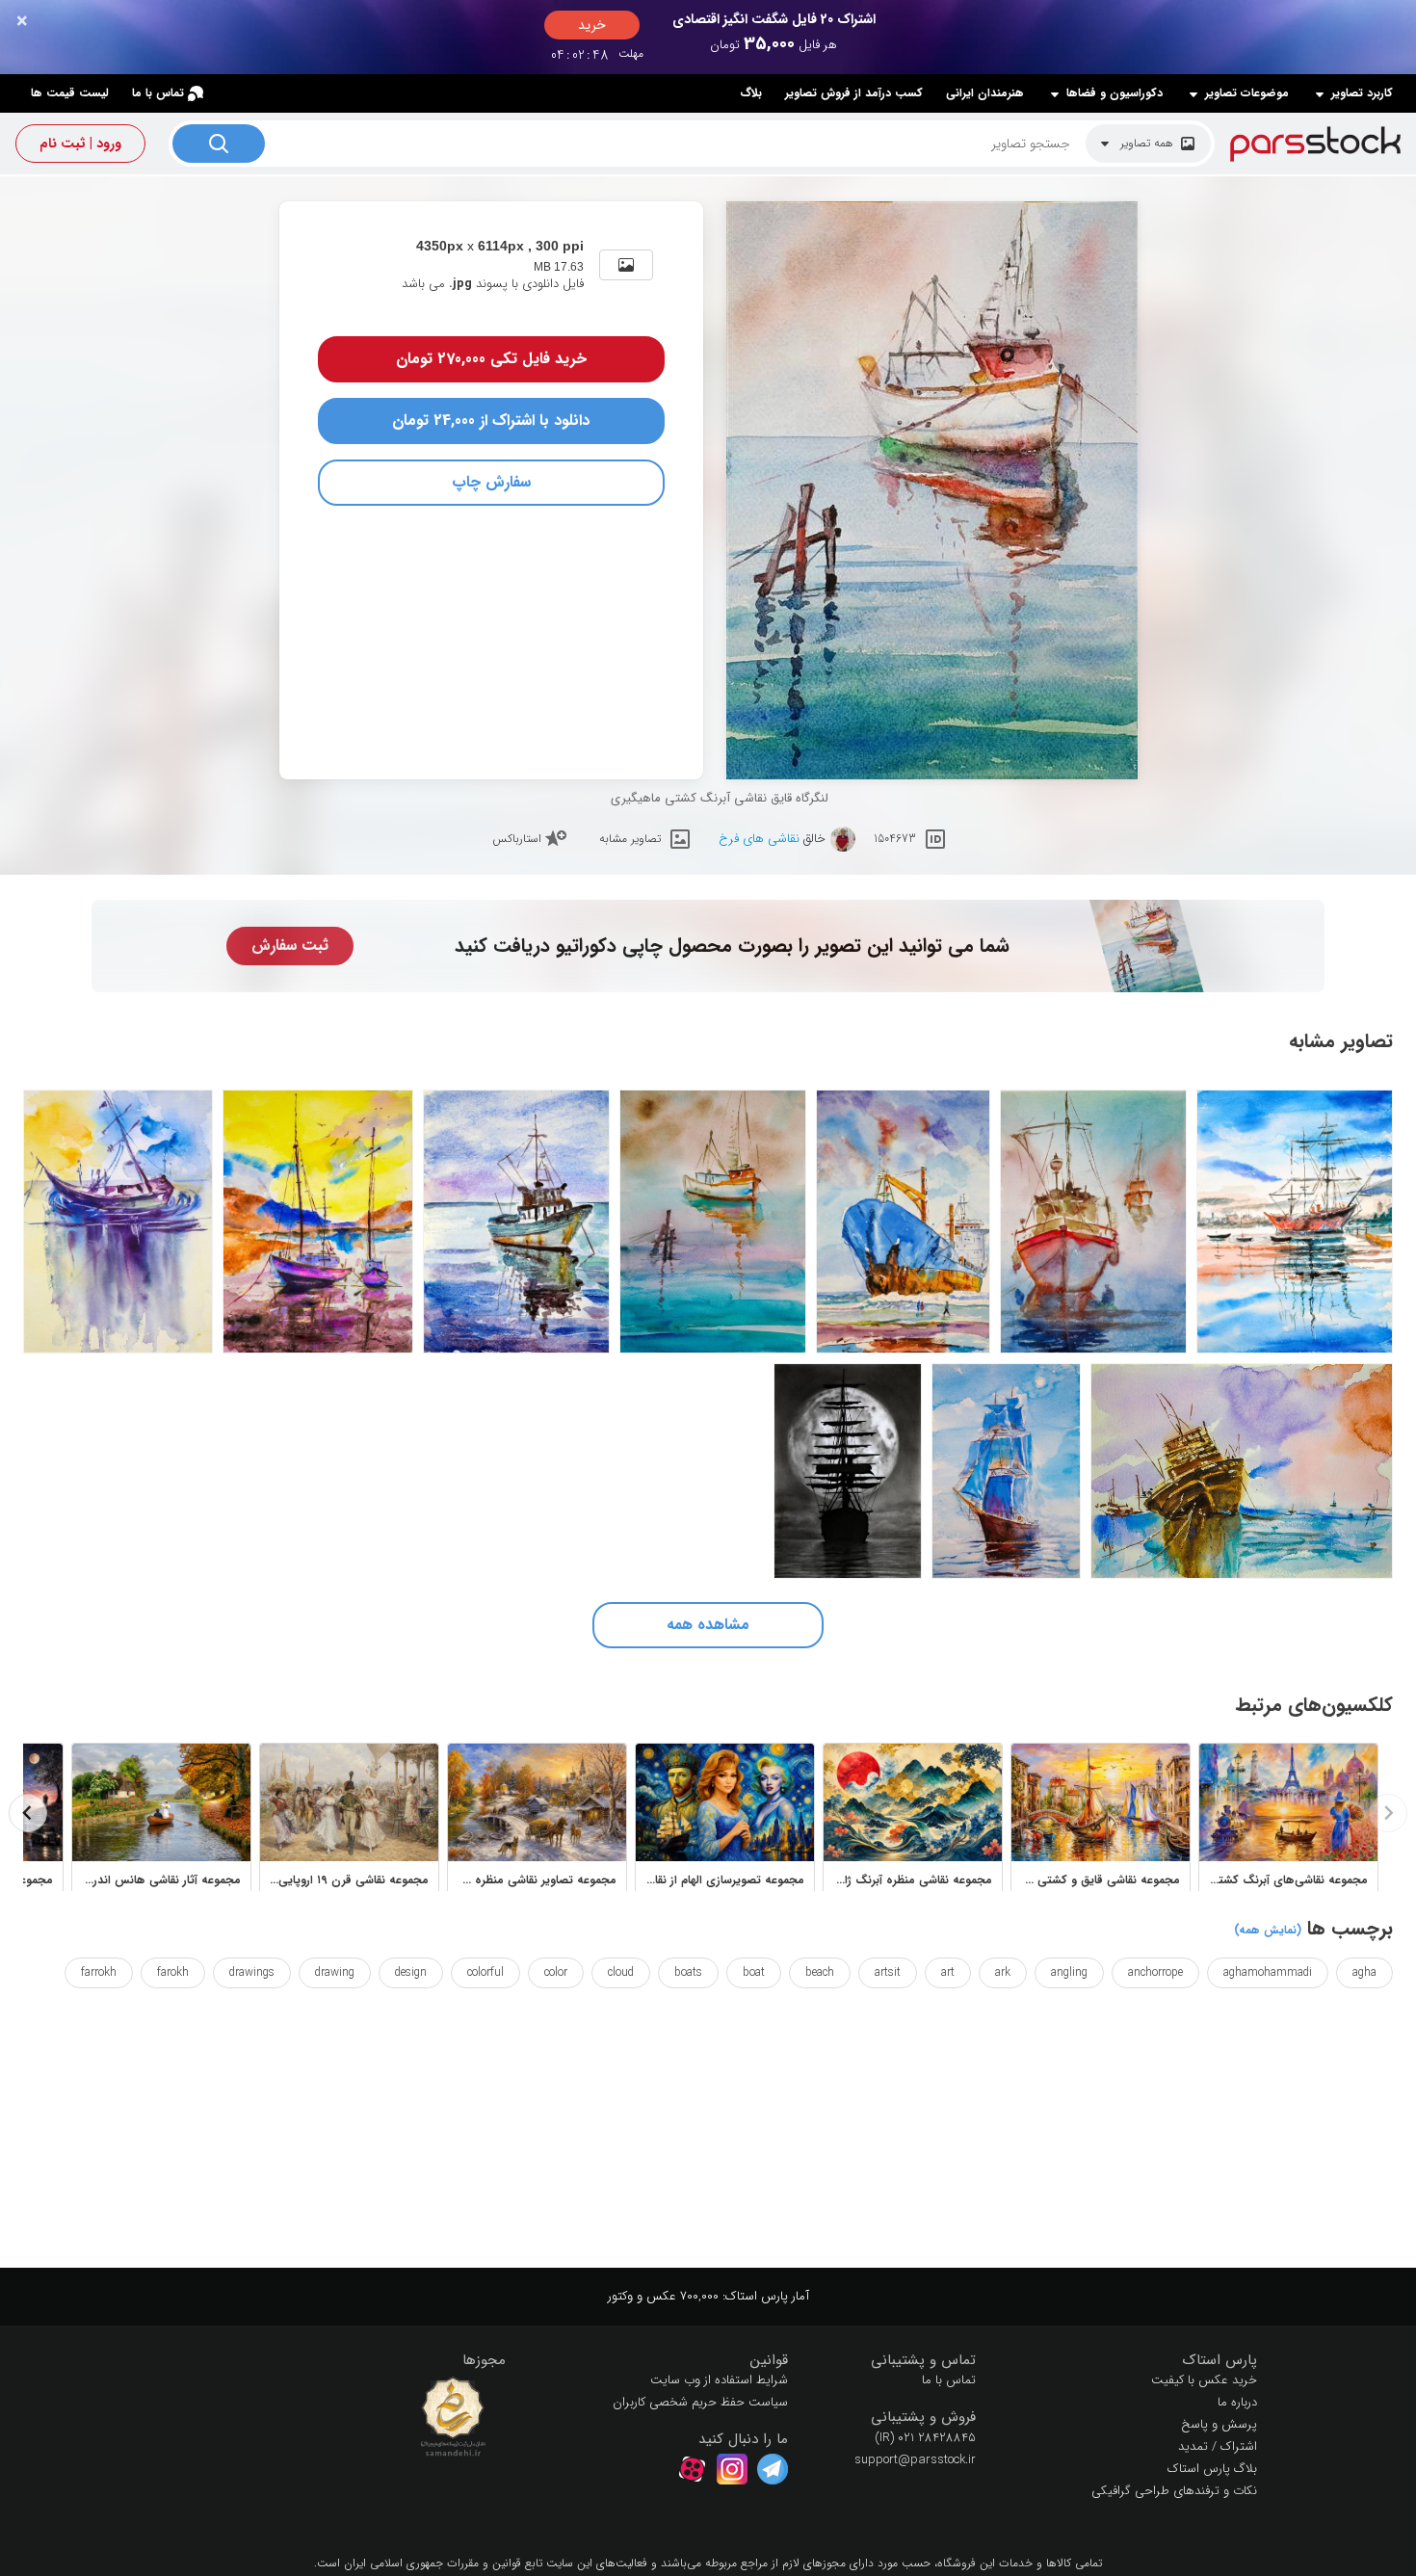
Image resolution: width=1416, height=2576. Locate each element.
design (411, 1972)
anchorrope (1155, 1972)
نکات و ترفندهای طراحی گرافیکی (1174, 2491)
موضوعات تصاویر (1247, 93)
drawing (335, 1972)
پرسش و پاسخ (1219, 2424)
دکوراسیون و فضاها (1114, 93)
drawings (252, 1972)
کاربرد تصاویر (1362, 93)
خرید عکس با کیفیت (1204, 2380)
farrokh (99, 1972)
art (948, 1972)
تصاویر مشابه (630, 839)
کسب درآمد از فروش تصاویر (854, 93)
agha (1364, 1972)
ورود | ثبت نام (80, 144)
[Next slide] (28, 1813)
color (556, 1972)
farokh (173, 1972)
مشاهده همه (708, 1625)
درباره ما (1237, 2402)
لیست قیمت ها (70, 93)
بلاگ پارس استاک (1212, 2469)
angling (1069, 1972)
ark (1003, 1972)
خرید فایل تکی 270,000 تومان (491, 359)
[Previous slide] (1388, 1813)
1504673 (895, 839)
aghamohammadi (1268, 1972)
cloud (621, 1972)
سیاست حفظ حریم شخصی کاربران (700, 2402)
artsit (888, 1972)
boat (754, 1972)
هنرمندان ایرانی (985, 93)
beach (820, 1972)
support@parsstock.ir (915, 2460)
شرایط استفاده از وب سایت (719, 2380)
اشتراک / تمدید (1218, 2446)
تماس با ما (158, 93)
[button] (1131, 2361)
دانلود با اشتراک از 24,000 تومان (491, 421)
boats (688, 1972)
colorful (485, 1972)
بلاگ (751, 93)
